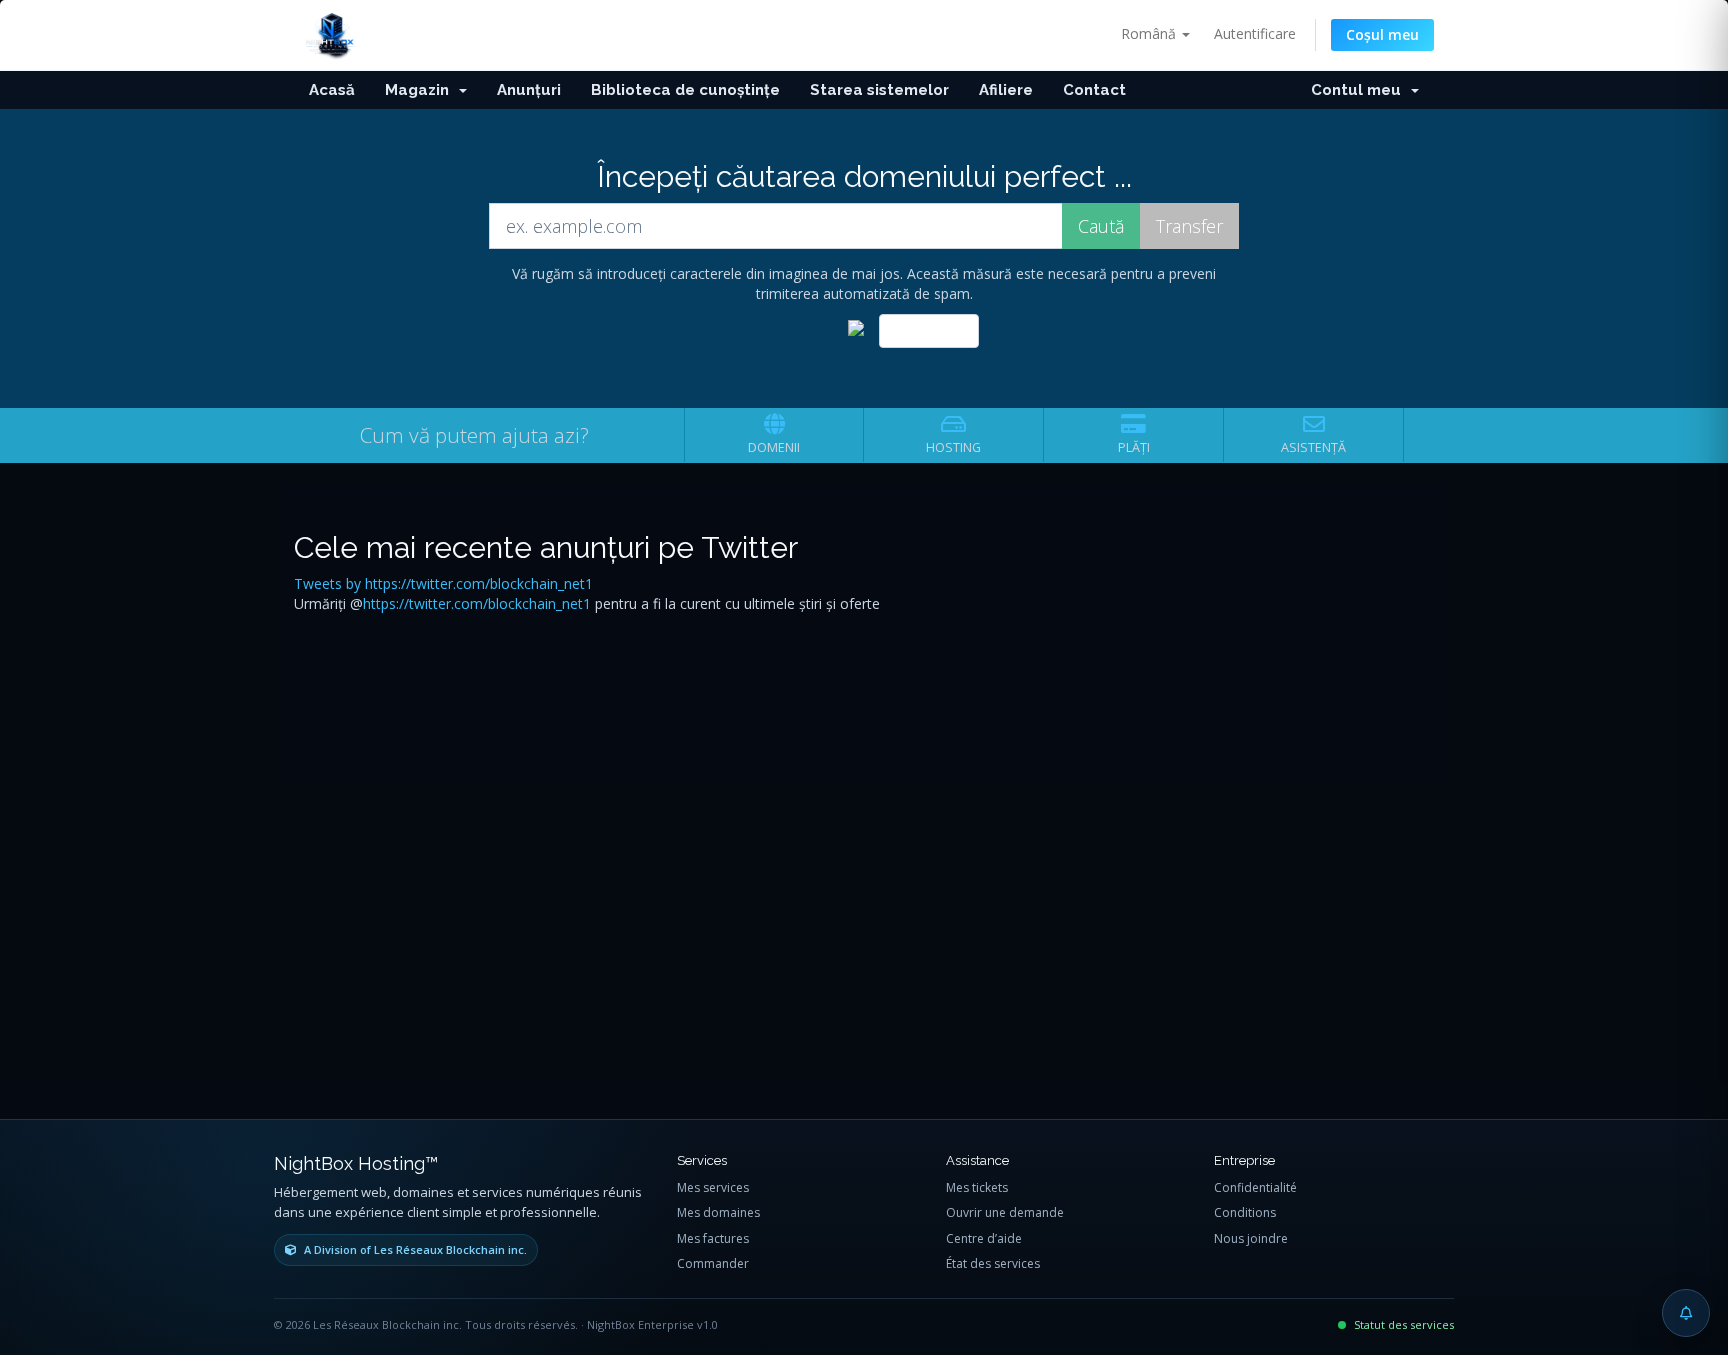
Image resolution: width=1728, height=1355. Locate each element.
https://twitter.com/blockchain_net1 (477, 603)
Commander (713, 1263)
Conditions (1245, 1212)
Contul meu (1360, 90)
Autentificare (1255, 33)
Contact (1094, 90)
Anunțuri (529, 90)
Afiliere (1006, 90)
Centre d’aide (984, 1238)
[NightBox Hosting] (331, 33)
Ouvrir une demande (1005, 1212)
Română (1150, 33)
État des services (993, 1263)
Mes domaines (718, 1212)
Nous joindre (1251, 1238)
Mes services (713, 1187)
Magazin (421, 90)
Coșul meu (1382, 34)
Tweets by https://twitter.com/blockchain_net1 (443, 583)
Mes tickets (977, 1187)
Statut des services (1404, 1324)
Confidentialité (1255, 1187)
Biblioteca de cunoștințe (685, 90)
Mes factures (713, 1238)
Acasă (332, 90)
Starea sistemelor (879, 90)
